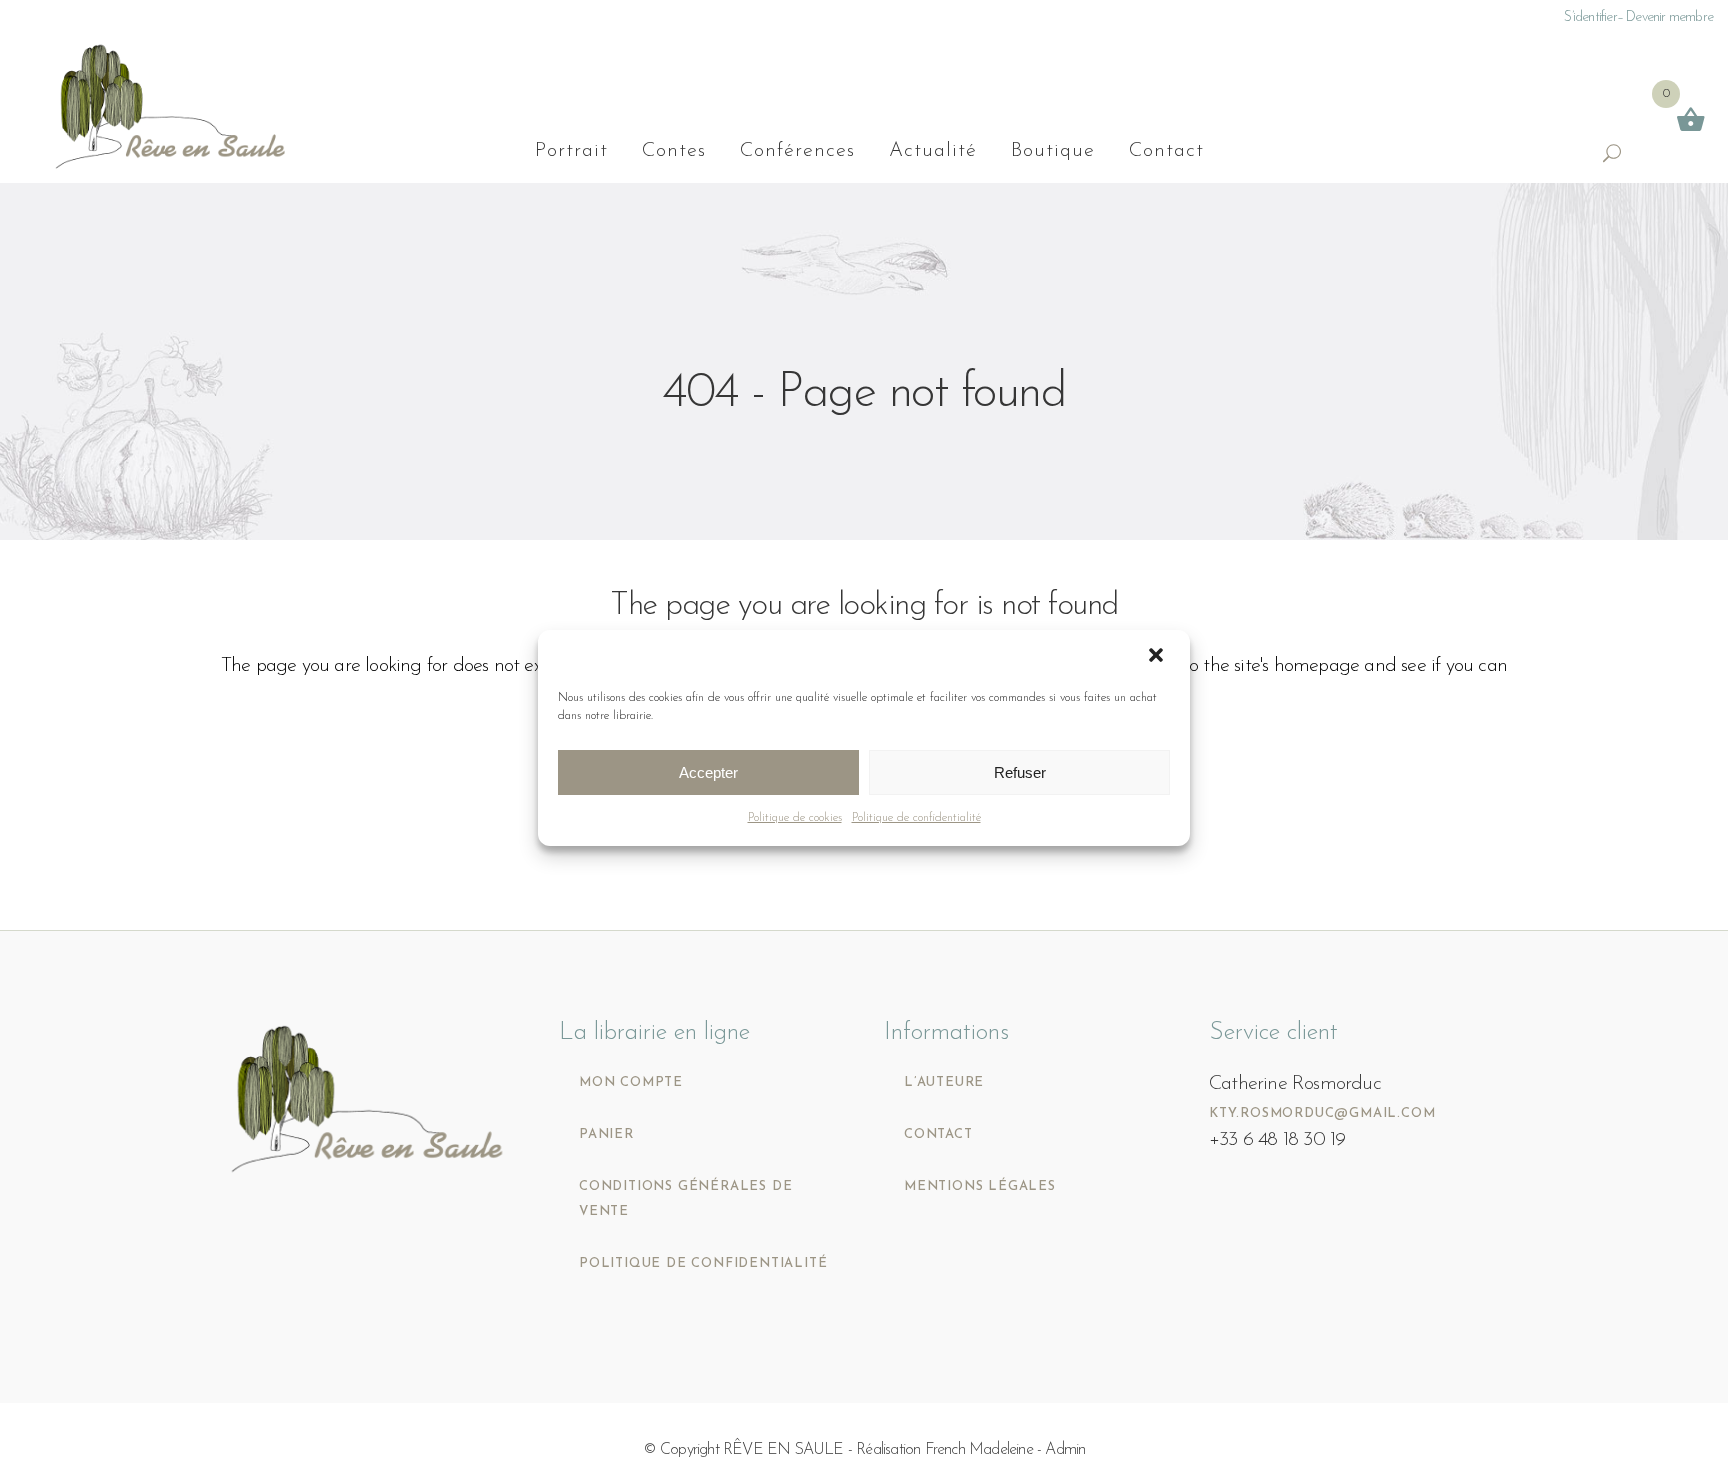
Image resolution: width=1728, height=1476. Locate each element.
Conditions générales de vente (685, 1199)
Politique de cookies (795, 818)
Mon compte (631, 1082)
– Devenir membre (1665, 17)
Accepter (708, 772)
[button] (1158, 657)
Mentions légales (980, 1186)
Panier (606, 1134)
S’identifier (1590, 17)
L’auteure (944, 1082)
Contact (938, 1134)
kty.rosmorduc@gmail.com (1322, 1113)
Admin (1065, 1450)
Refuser (1020, 772)
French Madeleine (979, 1450)
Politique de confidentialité (916, 818)
